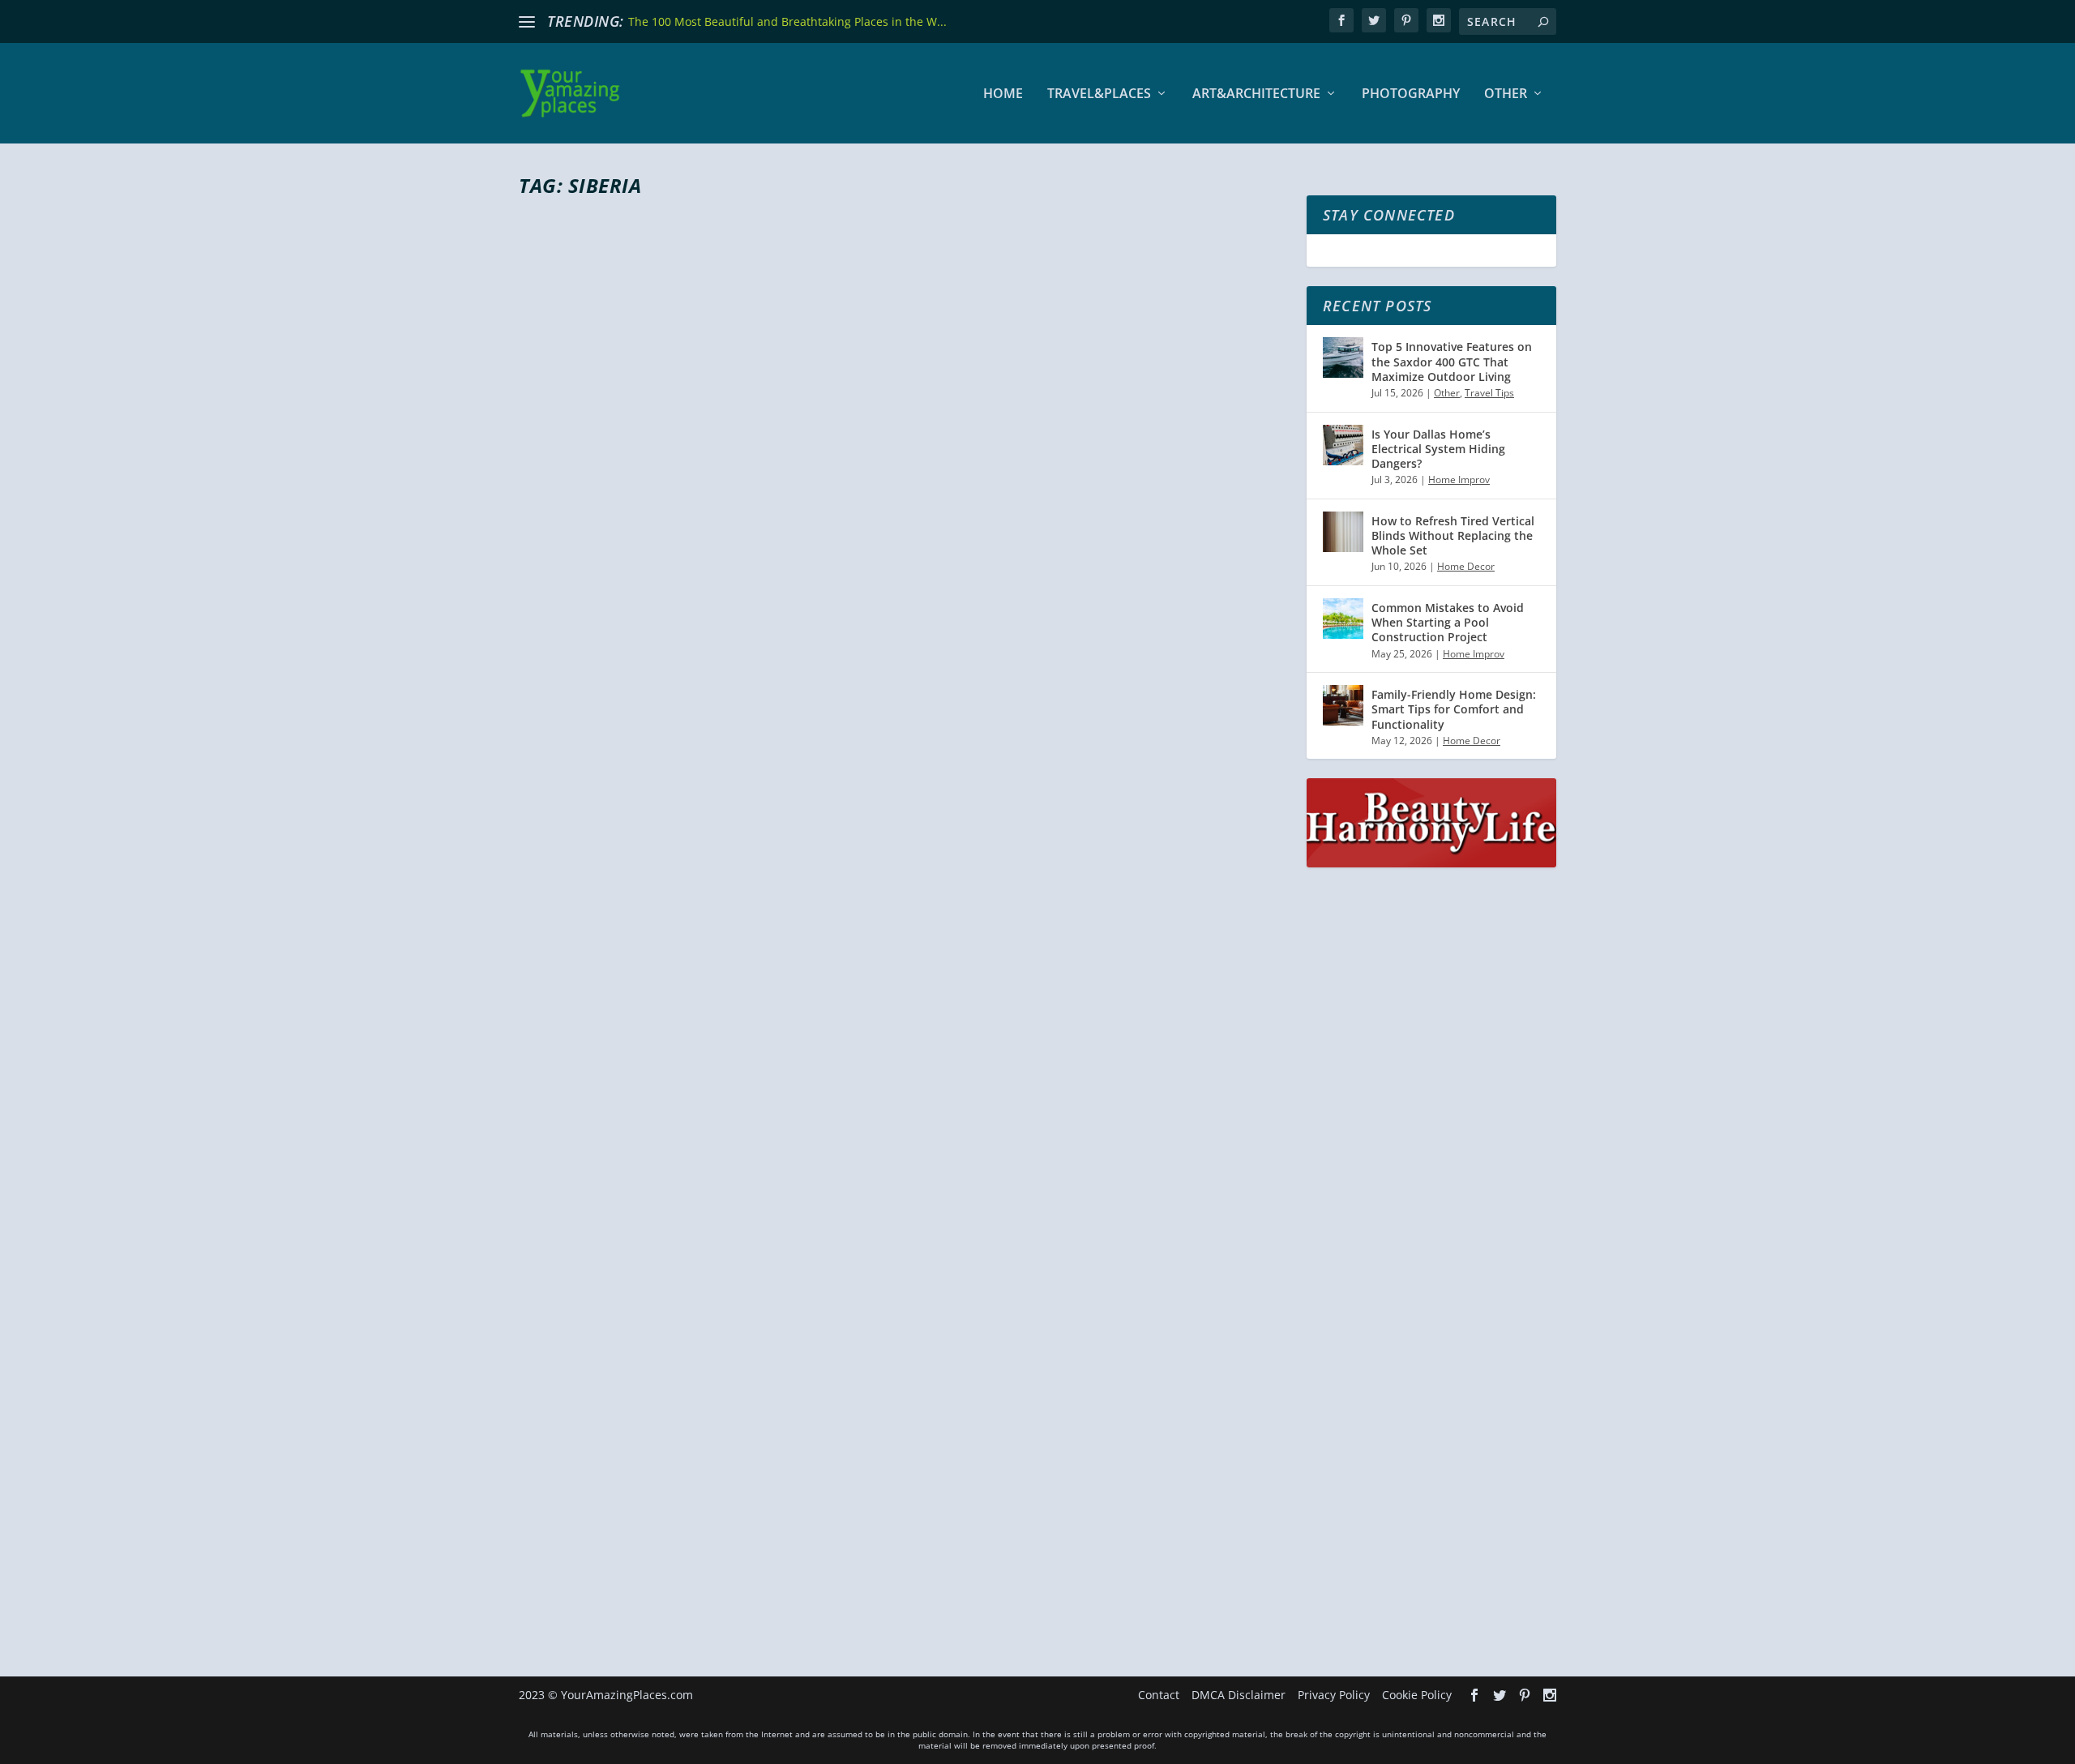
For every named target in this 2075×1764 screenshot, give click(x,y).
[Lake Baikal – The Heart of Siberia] (903, 497)
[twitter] (1374, 20)
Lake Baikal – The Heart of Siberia (711, 814)
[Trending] (527, 22)
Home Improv (1459, 480)
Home (1003, 94)
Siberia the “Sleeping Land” (678, 1499)
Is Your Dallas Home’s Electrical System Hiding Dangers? (1438, 449)
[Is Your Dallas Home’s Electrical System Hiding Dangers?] (1343, 445)
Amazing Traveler (588, 844)
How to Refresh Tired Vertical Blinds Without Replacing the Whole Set (1453, 535)
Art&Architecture (1256, 94)
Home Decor (1466, 566)
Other (1506, 94)
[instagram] (1439, 20)
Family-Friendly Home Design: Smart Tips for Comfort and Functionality (1454, 709)
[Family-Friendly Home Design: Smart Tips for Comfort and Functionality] (1343, 705)
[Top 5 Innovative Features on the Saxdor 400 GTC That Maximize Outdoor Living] (1343, 358)
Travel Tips (1489, 393)
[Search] (1543, 21)
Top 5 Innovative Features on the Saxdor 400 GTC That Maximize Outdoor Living (1452, 361)
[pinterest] (1406, 20)
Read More (578, 908)
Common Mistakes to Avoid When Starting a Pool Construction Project (1448, 622)
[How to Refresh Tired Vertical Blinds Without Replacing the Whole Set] (1343, 532)
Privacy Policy (1334, 1695)
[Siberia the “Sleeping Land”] (903, 1215)
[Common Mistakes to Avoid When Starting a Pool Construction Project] (1343, 619)
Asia (713, 844)
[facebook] (1341, 20)
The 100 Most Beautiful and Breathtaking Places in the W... (787, 21)
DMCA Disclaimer (1239, 1695)
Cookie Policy (1417, 1695)
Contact (1159, 1695)
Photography (1411, 94)
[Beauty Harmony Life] (1431, 863)
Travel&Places (1099, 94)
